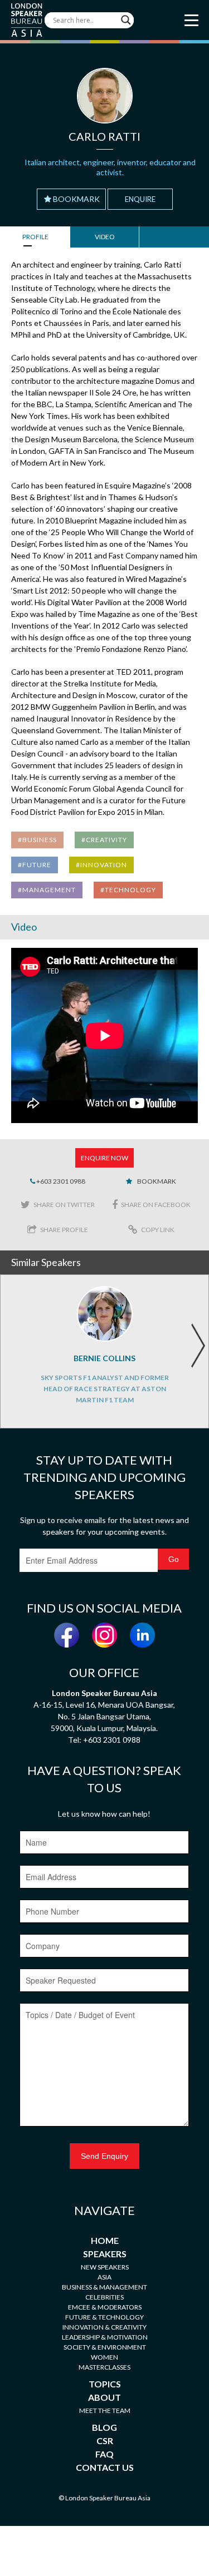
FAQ (104, 2454)
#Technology (128, 890)
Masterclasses (104, 2367)
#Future (35, 865)
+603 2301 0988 (60, 1181)
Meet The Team (105, 2411)
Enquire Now (104, 1158)
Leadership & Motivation (105, 2337)
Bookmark (76, 199)
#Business (37, 840)
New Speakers (105, 2267)
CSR (105, 2441)
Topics (105, 2384)
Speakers (105, 2254)
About (104, 2397)
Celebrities (104, 2297)
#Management (47, 890)
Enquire (140, 199)
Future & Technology (104, 2317)
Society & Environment (105, 2347)
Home (105, 2240)
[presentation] (198, 1346)
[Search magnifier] (126, 20)
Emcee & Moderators (105, 2307)
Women (104, 2357)
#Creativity (104, 840)
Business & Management (104, 2287)
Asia (104, 2277)
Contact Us (105, 2467)
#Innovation (101, 865)
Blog (104, 2427)
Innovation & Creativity (104, 2327)
